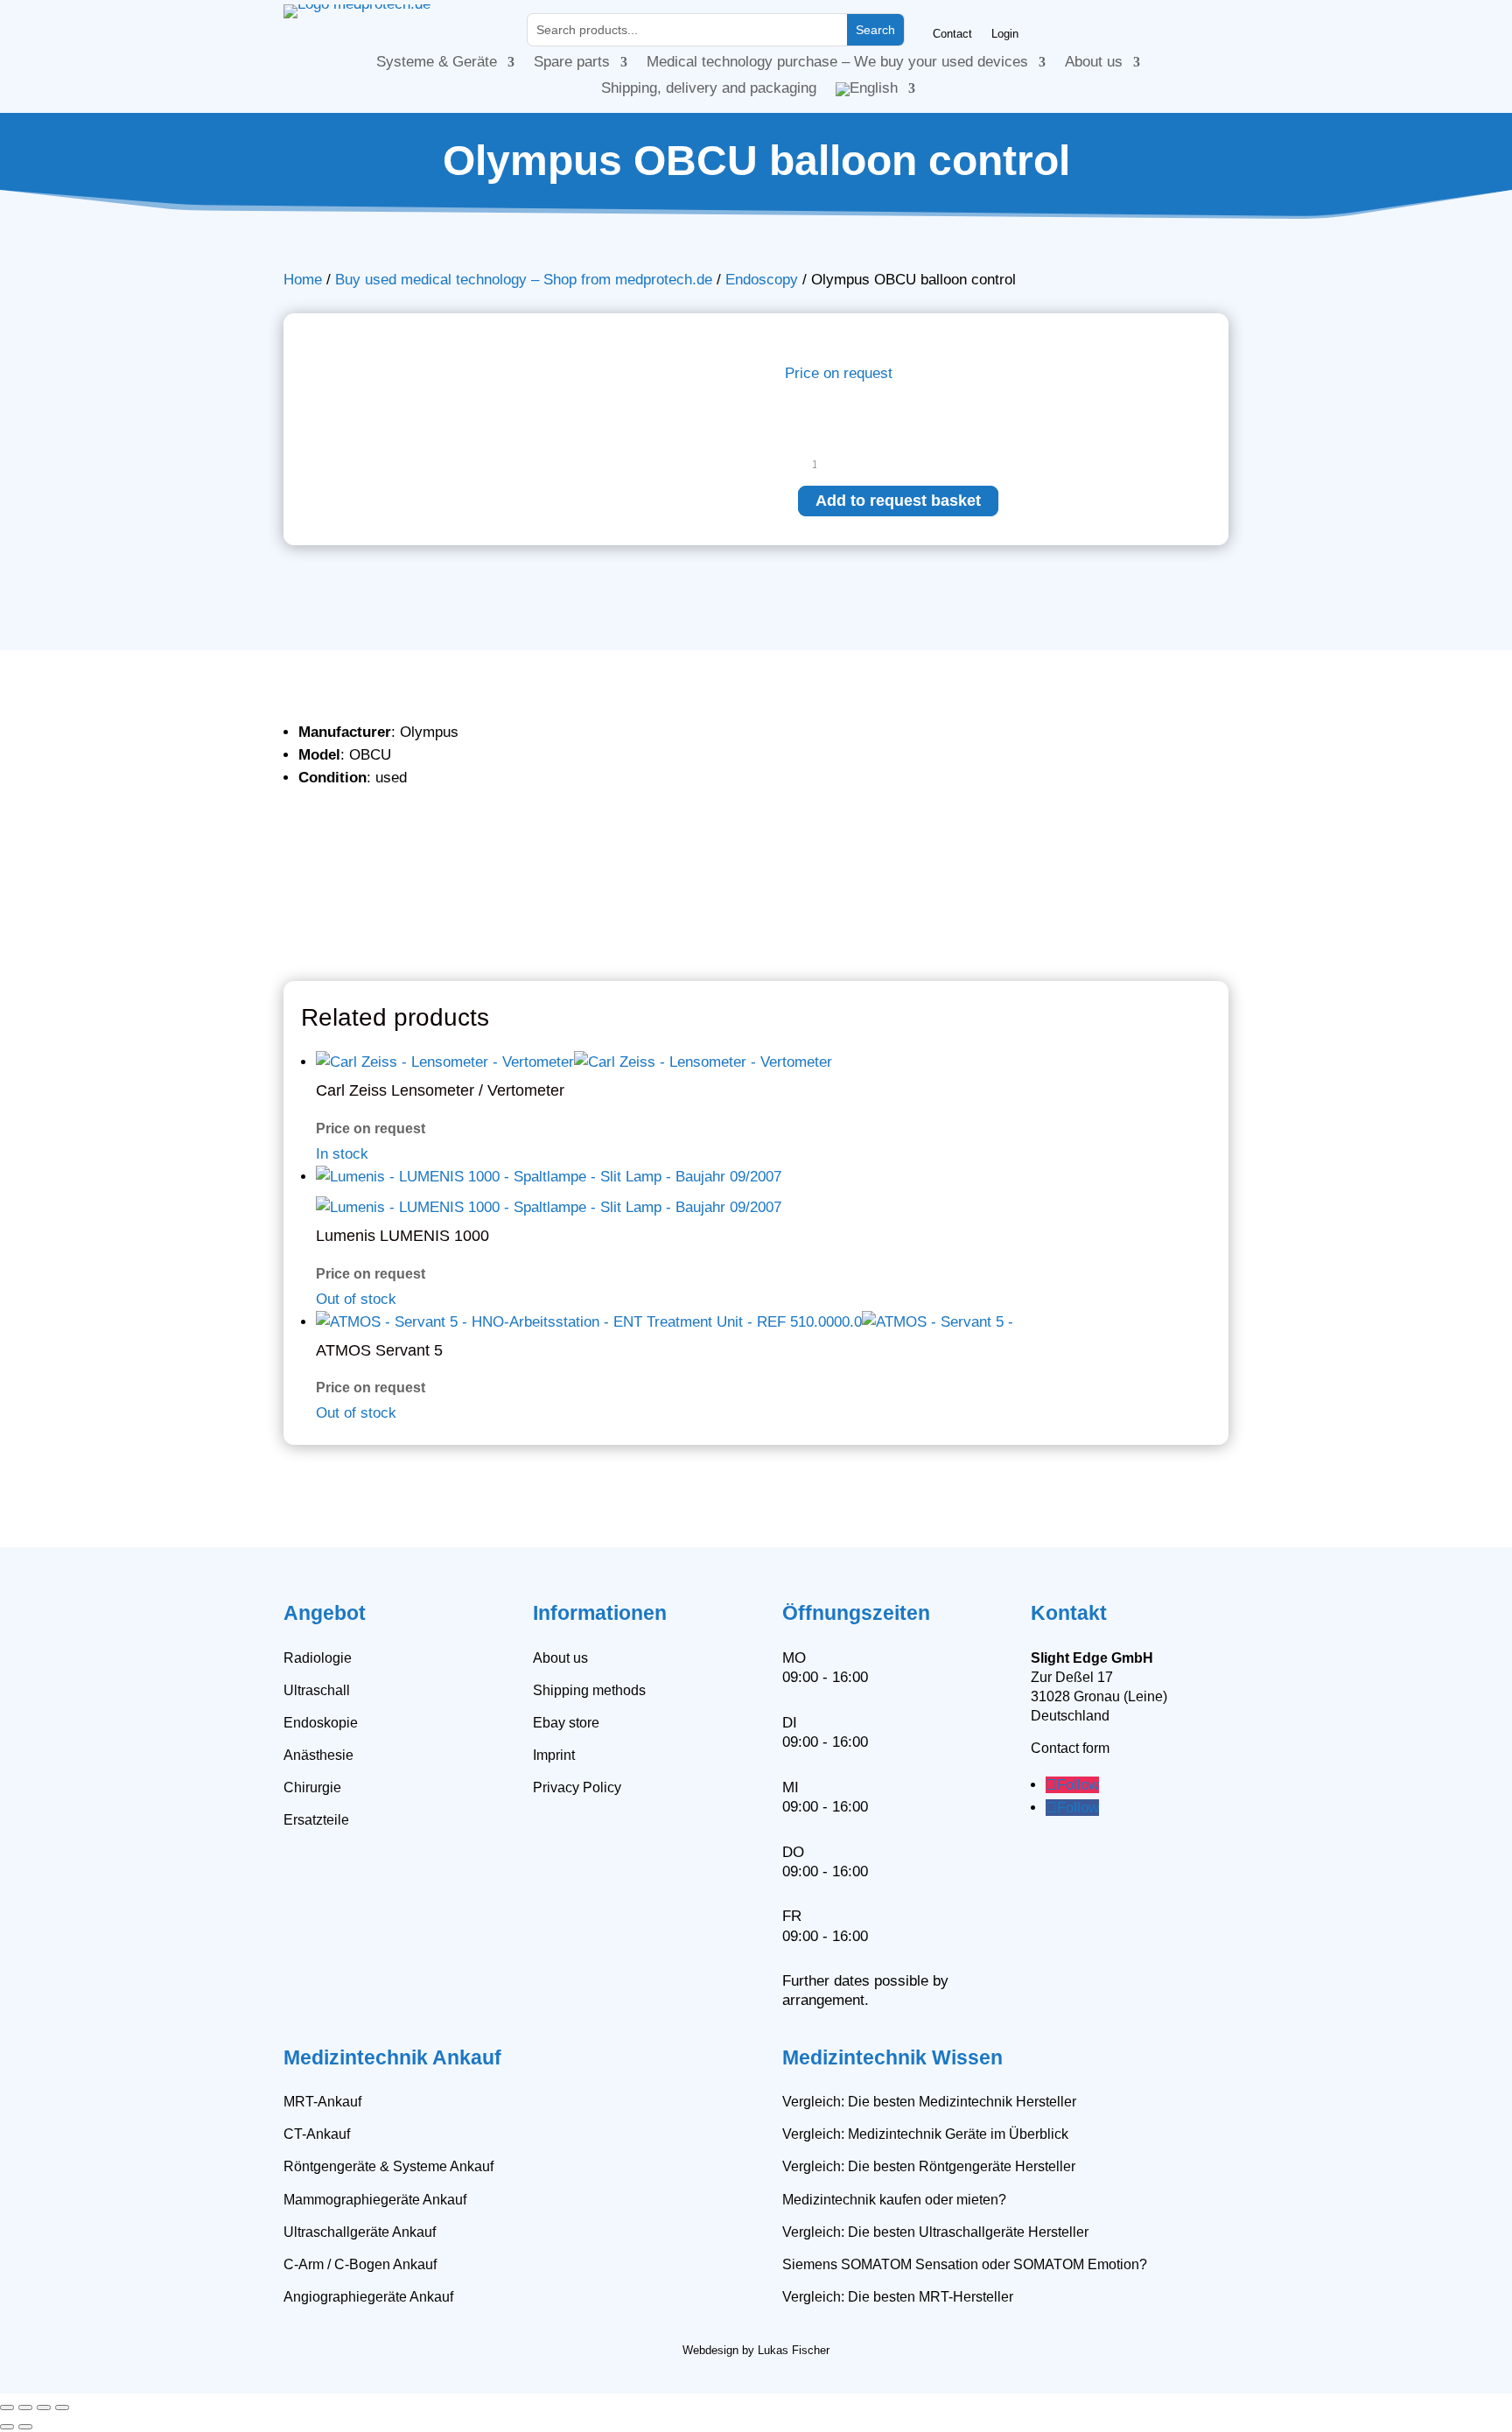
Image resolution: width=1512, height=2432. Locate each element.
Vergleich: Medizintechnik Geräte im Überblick (925, 2134)
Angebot (325, 1613)
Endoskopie (321, 1723)
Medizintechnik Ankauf (392, 2057)
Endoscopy (762, 280)
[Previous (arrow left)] (7, 2427)
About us (1094, 63)
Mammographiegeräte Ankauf (375, 2200)
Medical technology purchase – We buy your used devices (837, 63)
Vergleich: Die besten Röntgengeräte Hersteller (929, 2166)
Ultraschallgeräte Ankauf (360, 2232)
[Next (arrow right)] (25, 2427)
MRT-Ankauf (322, 2102)
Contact (952, 34)
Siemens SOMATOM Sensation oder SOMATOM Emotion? (965, 2264)
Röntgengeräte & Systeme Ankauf (388, 2166)
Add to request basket (898, 501)
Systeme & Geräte (437, 63)
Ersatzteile (316, 1820)
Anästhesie (318, 1755)
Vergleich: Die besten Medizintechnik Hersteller (929, 2102)
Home (303, 280)
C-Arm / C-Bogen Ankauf (360, 2264)
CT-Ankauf (317, 2134)
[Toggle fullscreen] (25, 2407)
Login (1005, 34)
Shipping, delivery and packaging (709, 89)
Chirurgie (312, 1787)
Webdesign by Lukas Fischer (756, 2350)
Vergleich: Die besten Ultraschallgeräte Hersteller (935, 2232)
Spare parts (572, 63)
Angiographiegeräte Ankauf (368, 2297)
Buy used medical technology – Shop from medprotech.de (524, 280)
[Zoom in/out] (7, 2407)
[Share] (44, 2407)
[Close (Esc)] (62, 2407)
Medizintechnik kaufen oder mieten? (894, 2200)
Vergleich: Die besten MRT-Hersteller (898, 2297)
